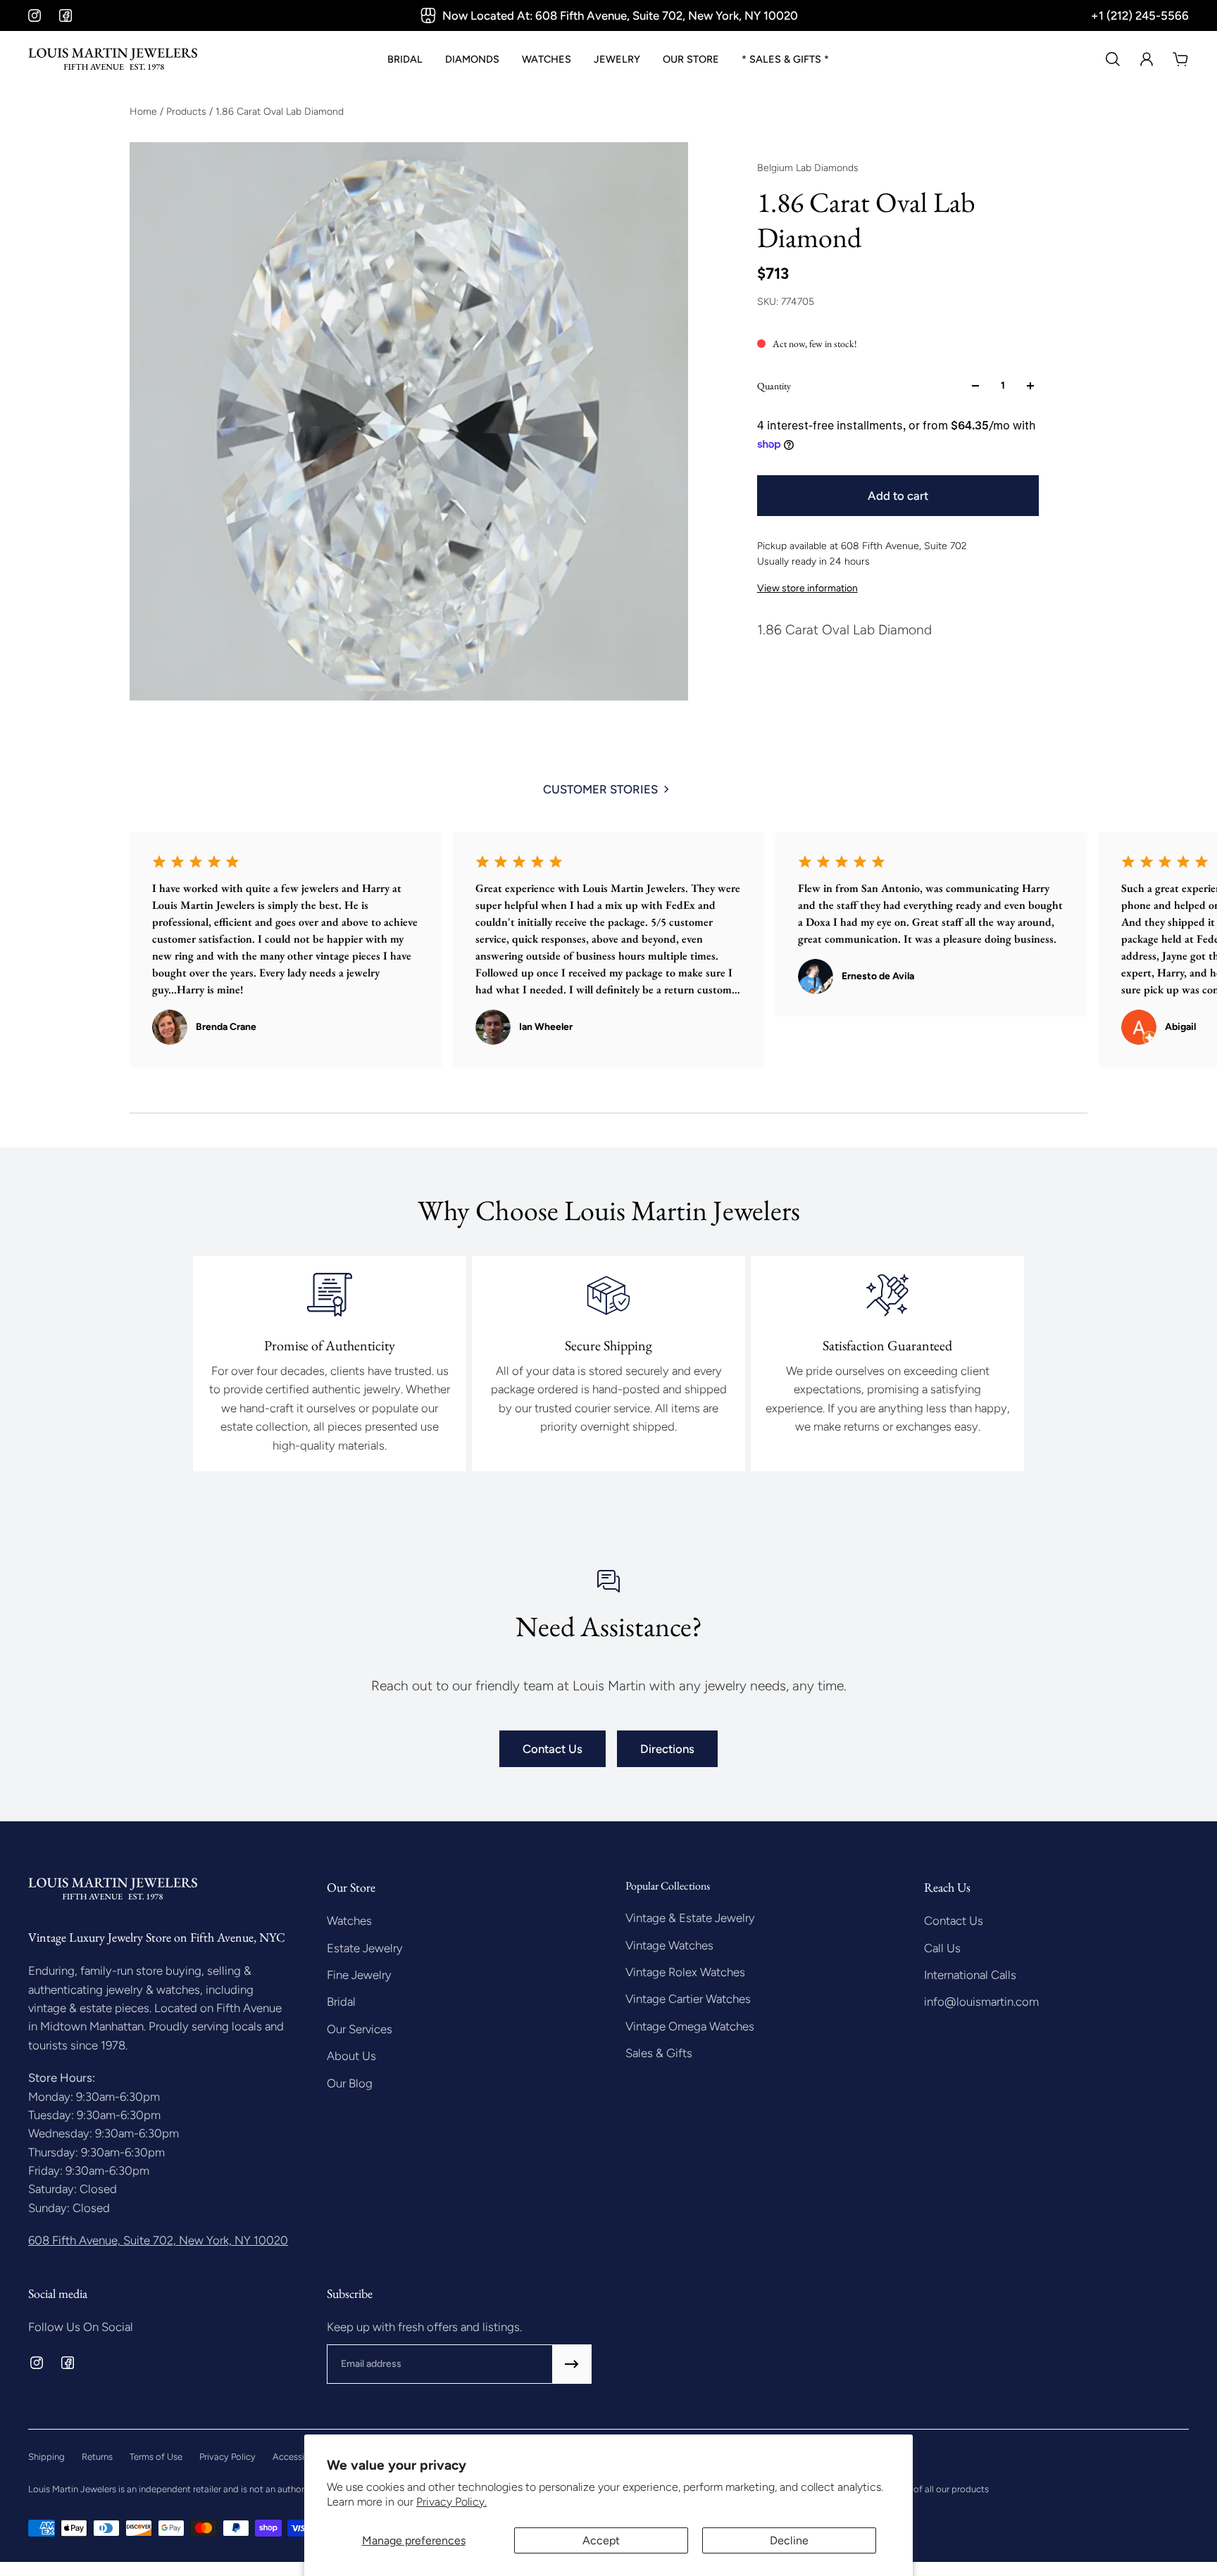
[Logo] (113, 59)
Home (145, 112)
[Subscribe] (572, 2364)
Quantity (774, 386)
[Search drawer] (1113, 59)
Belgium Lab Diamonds (808, 168)
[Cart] (1180, 59)
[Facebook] (65, 15)
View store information (807, 588)
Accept (601, 2540)
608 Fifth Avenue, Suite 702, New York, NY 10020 (158, 2240)
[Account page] (1147, 59)
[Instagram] (35, 15)
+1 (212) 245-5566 (1140, 15)
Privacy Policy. (451, 2502)
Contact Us (553, 1749)
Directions (667, 1749)
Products (188, 112)
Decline (789, 2540)
